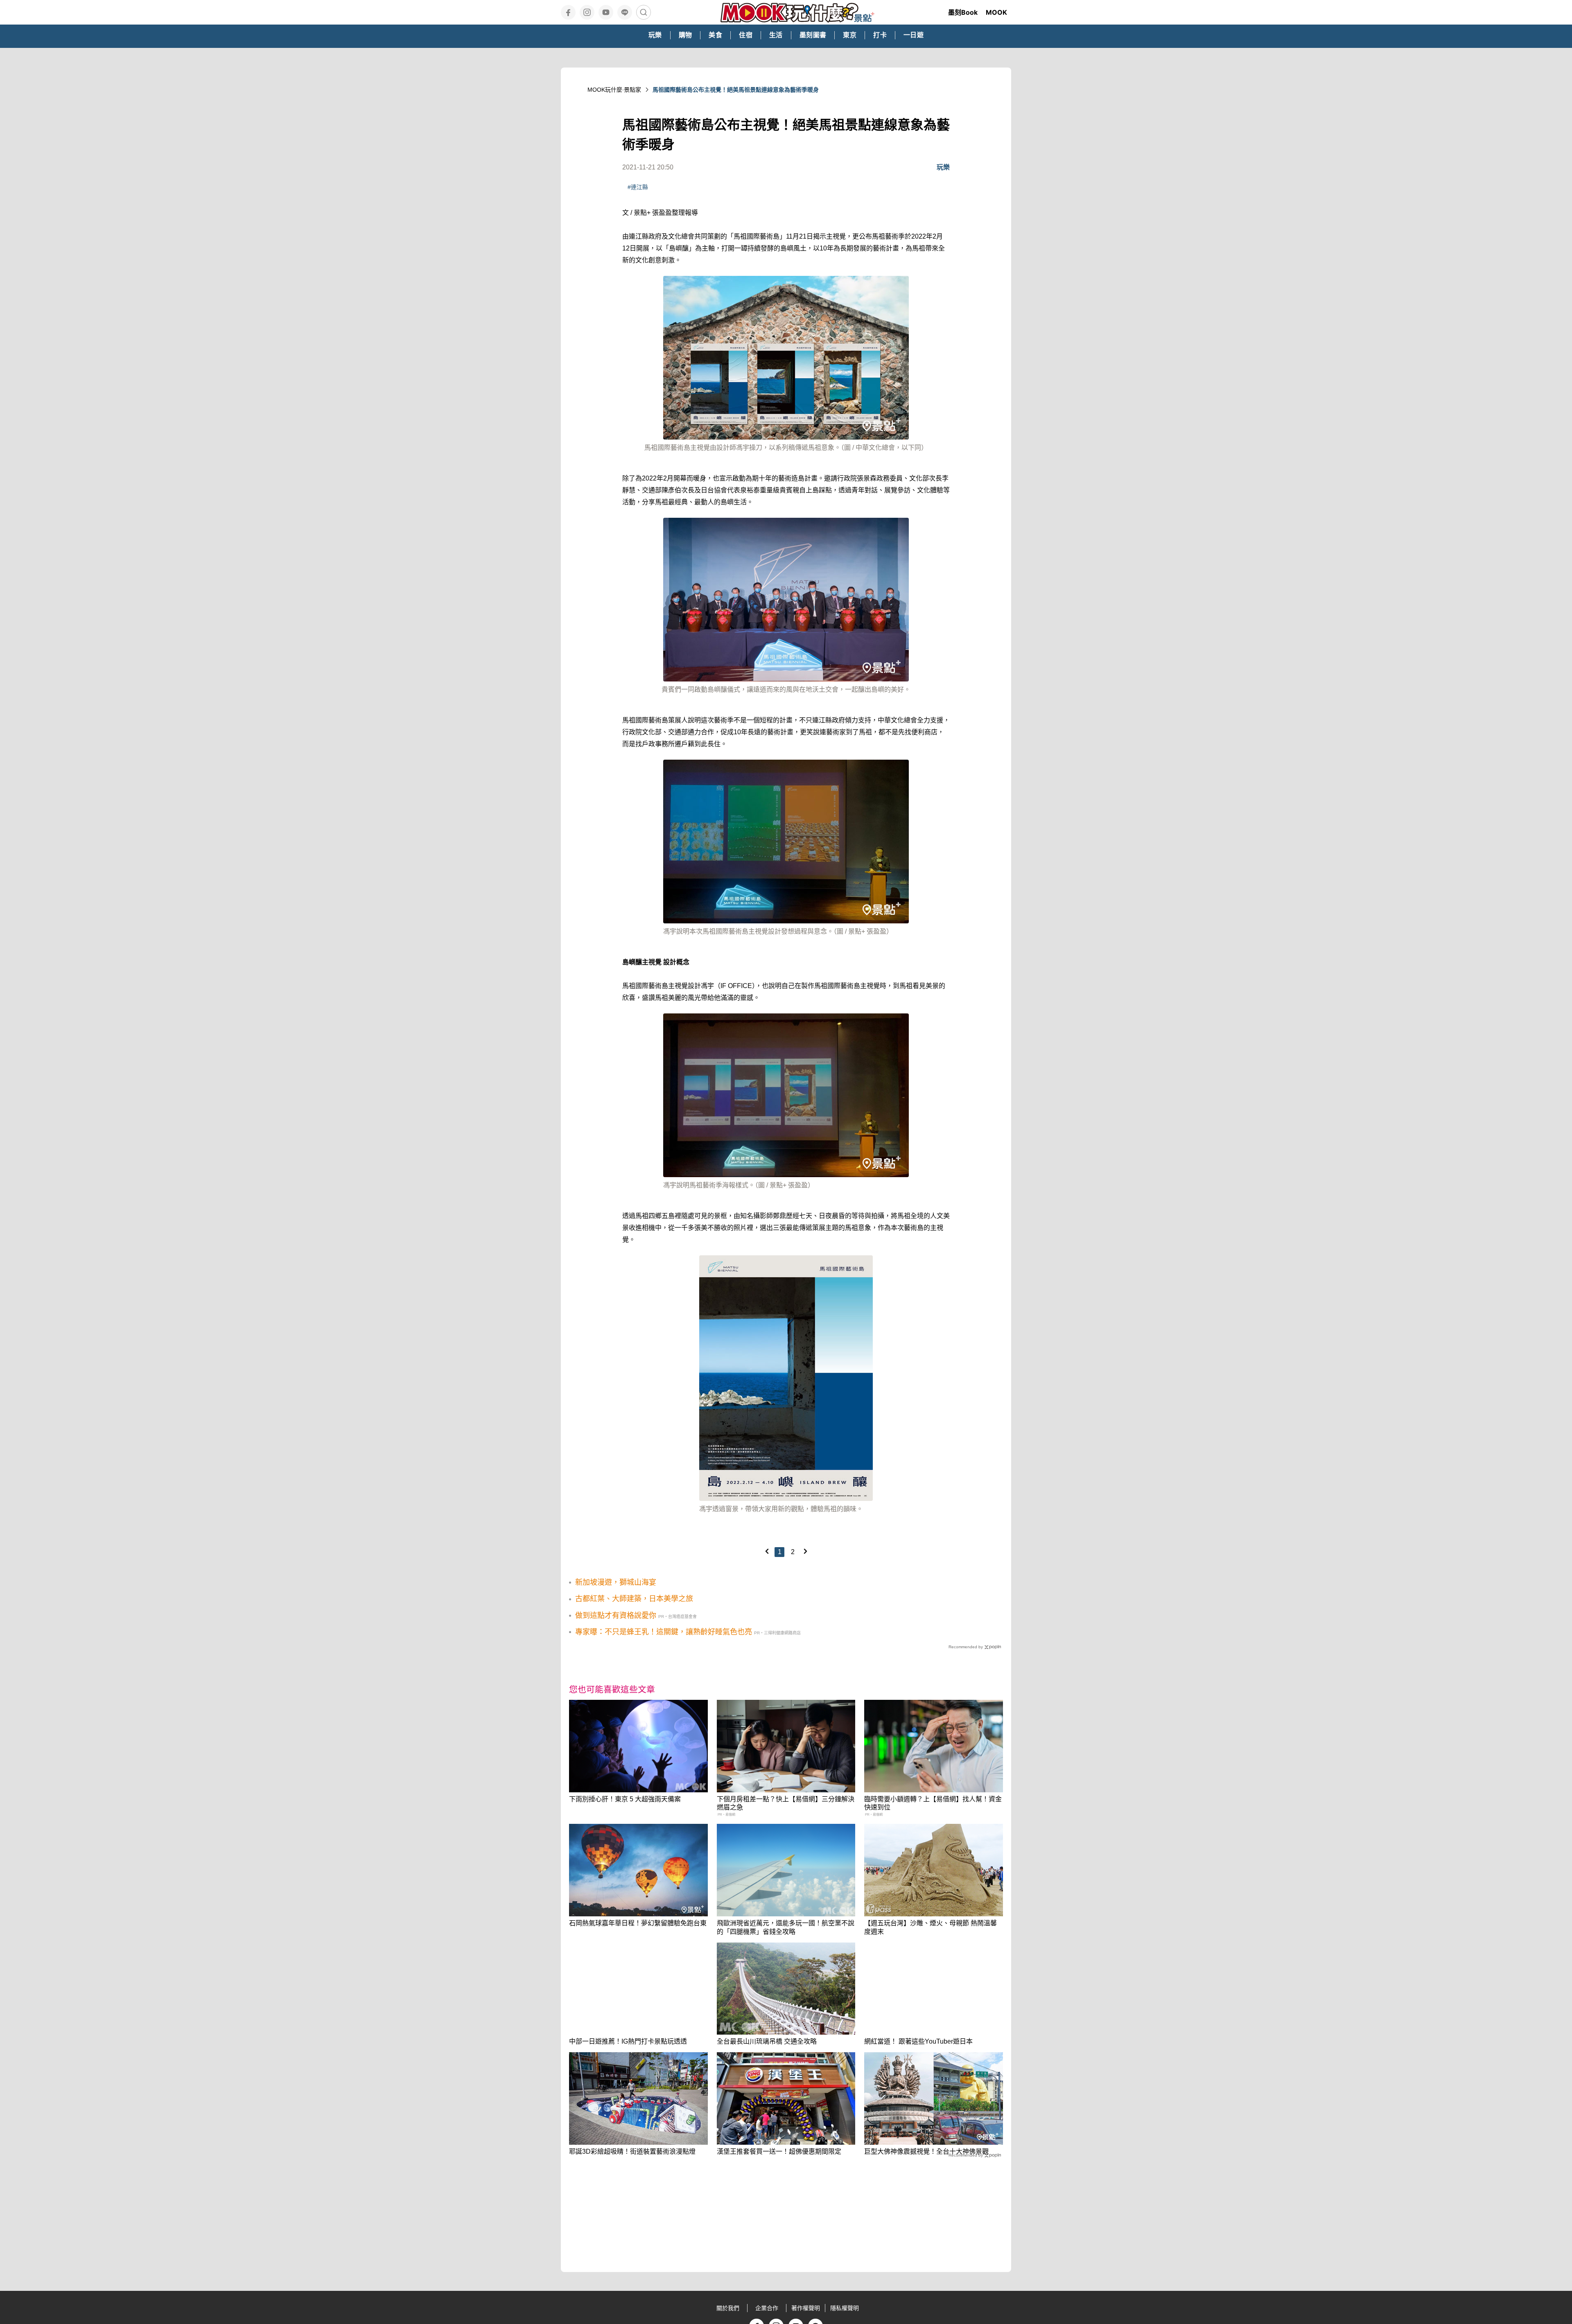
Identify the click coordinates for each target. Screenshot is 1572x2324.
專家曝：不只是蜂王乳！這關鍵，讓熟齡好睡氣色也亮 (664, 1632)
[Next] (805, 1551)
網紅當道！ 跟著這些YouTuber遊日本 (918, 2041)
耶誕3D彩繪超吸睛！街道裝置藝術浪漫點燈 (632, 2151)
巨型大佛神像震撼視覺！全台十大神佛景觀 (926, 2151)
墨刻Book (963, 12)
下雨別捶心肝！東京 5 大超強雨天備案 (625, 1799)
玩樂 (943, 167)
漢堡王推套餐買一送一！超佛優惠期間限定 (779, 2151)
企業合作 (767, 2308)
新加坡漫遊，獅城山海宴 (616, 1582)
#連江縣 (638, 187)
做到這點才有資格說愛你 (616, 1616)
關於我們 (728, 2308)
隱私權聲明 (845, 2308)
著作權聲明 (806, 2308)
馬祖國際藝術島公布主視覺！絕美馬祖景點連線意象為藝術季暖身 (736, 90)
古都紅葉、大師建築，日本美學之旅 (634, 1599)
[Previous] (767, 1551)
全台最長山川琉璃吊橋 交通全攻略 (767, 2041)
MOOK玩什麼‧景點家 (614, 90)
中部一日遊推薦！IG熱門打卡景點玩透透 (628, 2041)
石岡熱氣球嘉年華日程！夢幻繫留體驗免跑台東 (638, 1923)
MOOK (996, 12)
